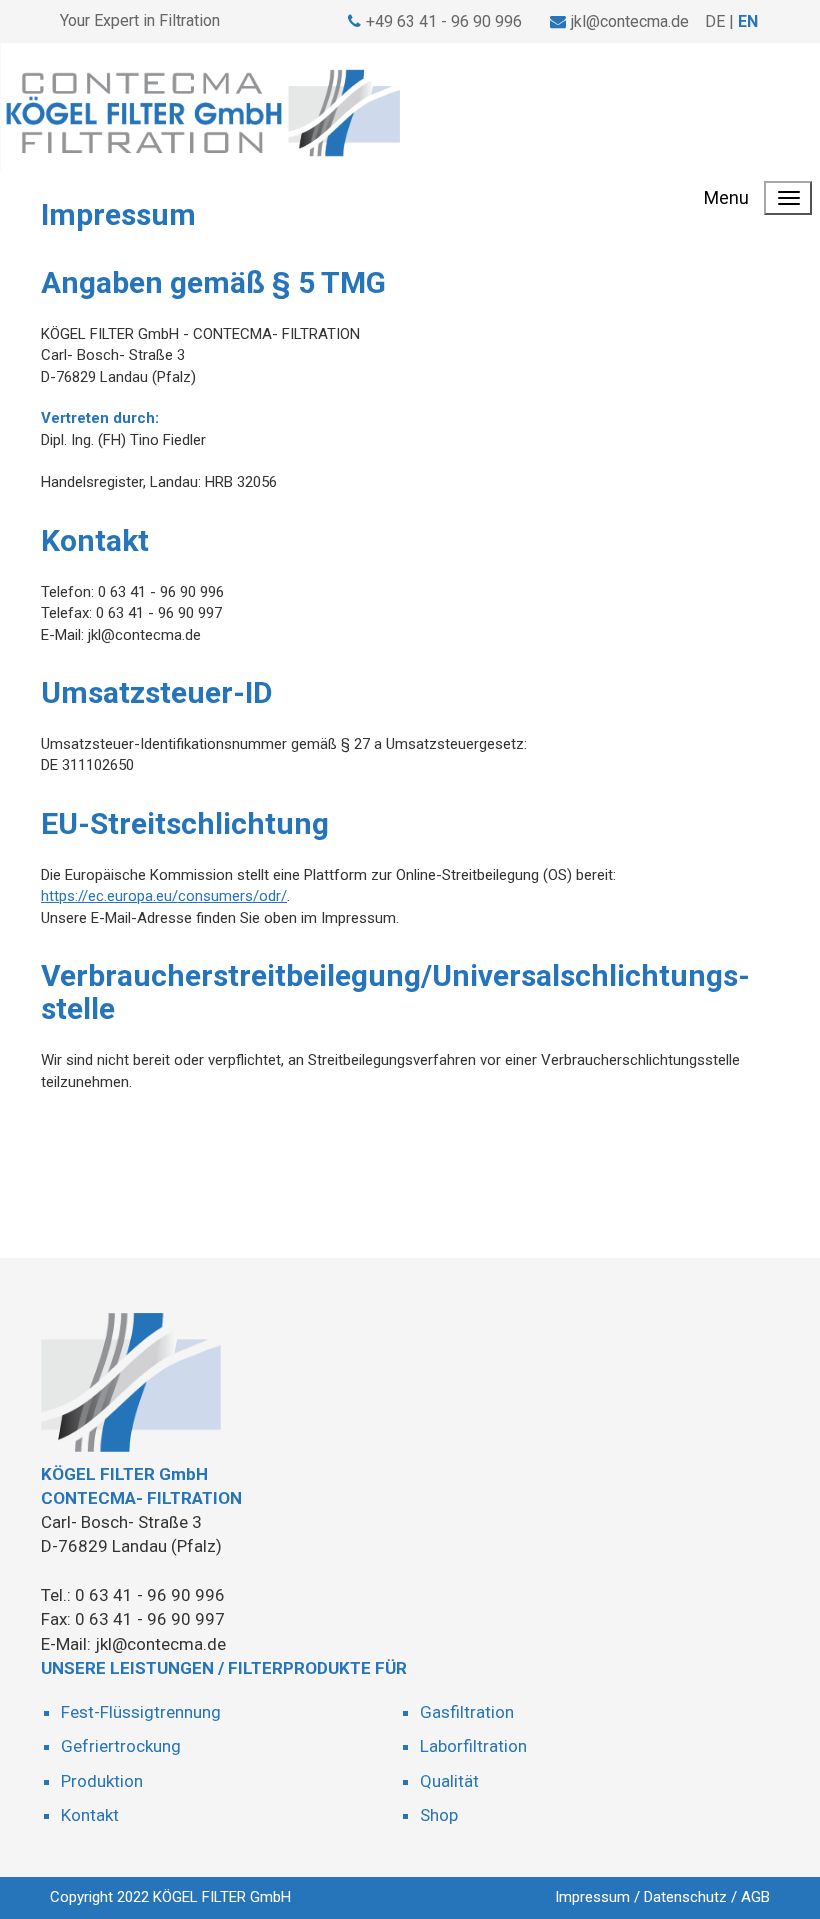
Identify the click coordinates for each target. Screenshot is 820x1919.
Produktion (102, 1781)
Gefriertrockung (121, 1746)
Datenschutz (685, 1897)
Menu (726, 197)
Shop (439, 1815)
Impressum (592, 1897)
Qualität (449, 1781)
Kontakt (90, 1815)
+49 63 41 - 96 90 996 (444, 21)
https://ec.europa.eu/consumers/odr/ (164, 896)
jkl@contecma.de (630, 21)
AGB (755, 1897)
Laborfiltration (473, 1746)
